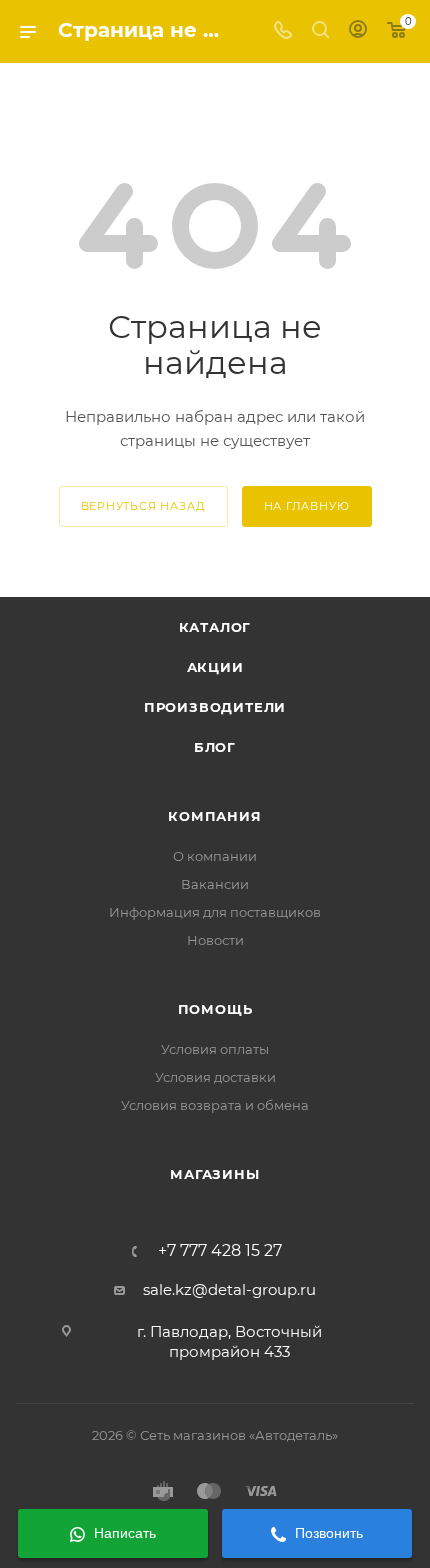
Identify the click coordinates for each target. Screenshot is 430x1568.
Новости (215, 940)
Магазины (214, 1174)
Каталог (215, 627)
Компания (214, 816)
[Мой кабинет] (358, 31)
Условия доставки (215, 1077)
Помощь (215, 1009)
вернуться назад (143, 506)
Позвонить (327, 1533)
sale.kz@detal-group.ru (229, 1289)
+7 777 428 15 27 (220, 1251)
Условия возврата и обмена (215, 1105)
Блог (215, 747)
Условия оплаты (215, 1049)
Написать (123, 1533)
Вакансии (215, 884)
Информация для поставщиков (215, 912)
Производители (215, 707)
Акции (215, 667)
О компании (215, 856)
